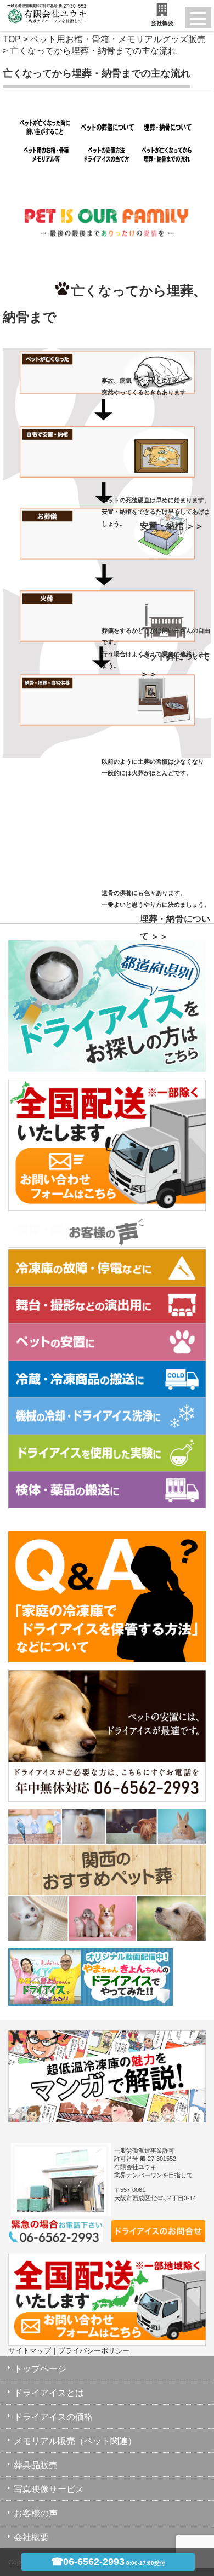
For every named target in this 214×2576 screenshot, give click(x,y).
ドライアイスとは (49, 2393)
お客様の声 (36, 2513)
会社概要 (31, 2537)
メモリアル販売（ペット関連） (75, 2441)
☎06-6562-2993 (108, 2562)
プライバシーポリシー (94, 2351)
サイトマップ (30, 2351)
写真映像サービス (49, 2489)
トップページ (40, 2369)
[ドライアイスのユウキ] (44, 7)
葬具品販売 (36, 2465)
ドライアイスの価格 (53, 2417)
